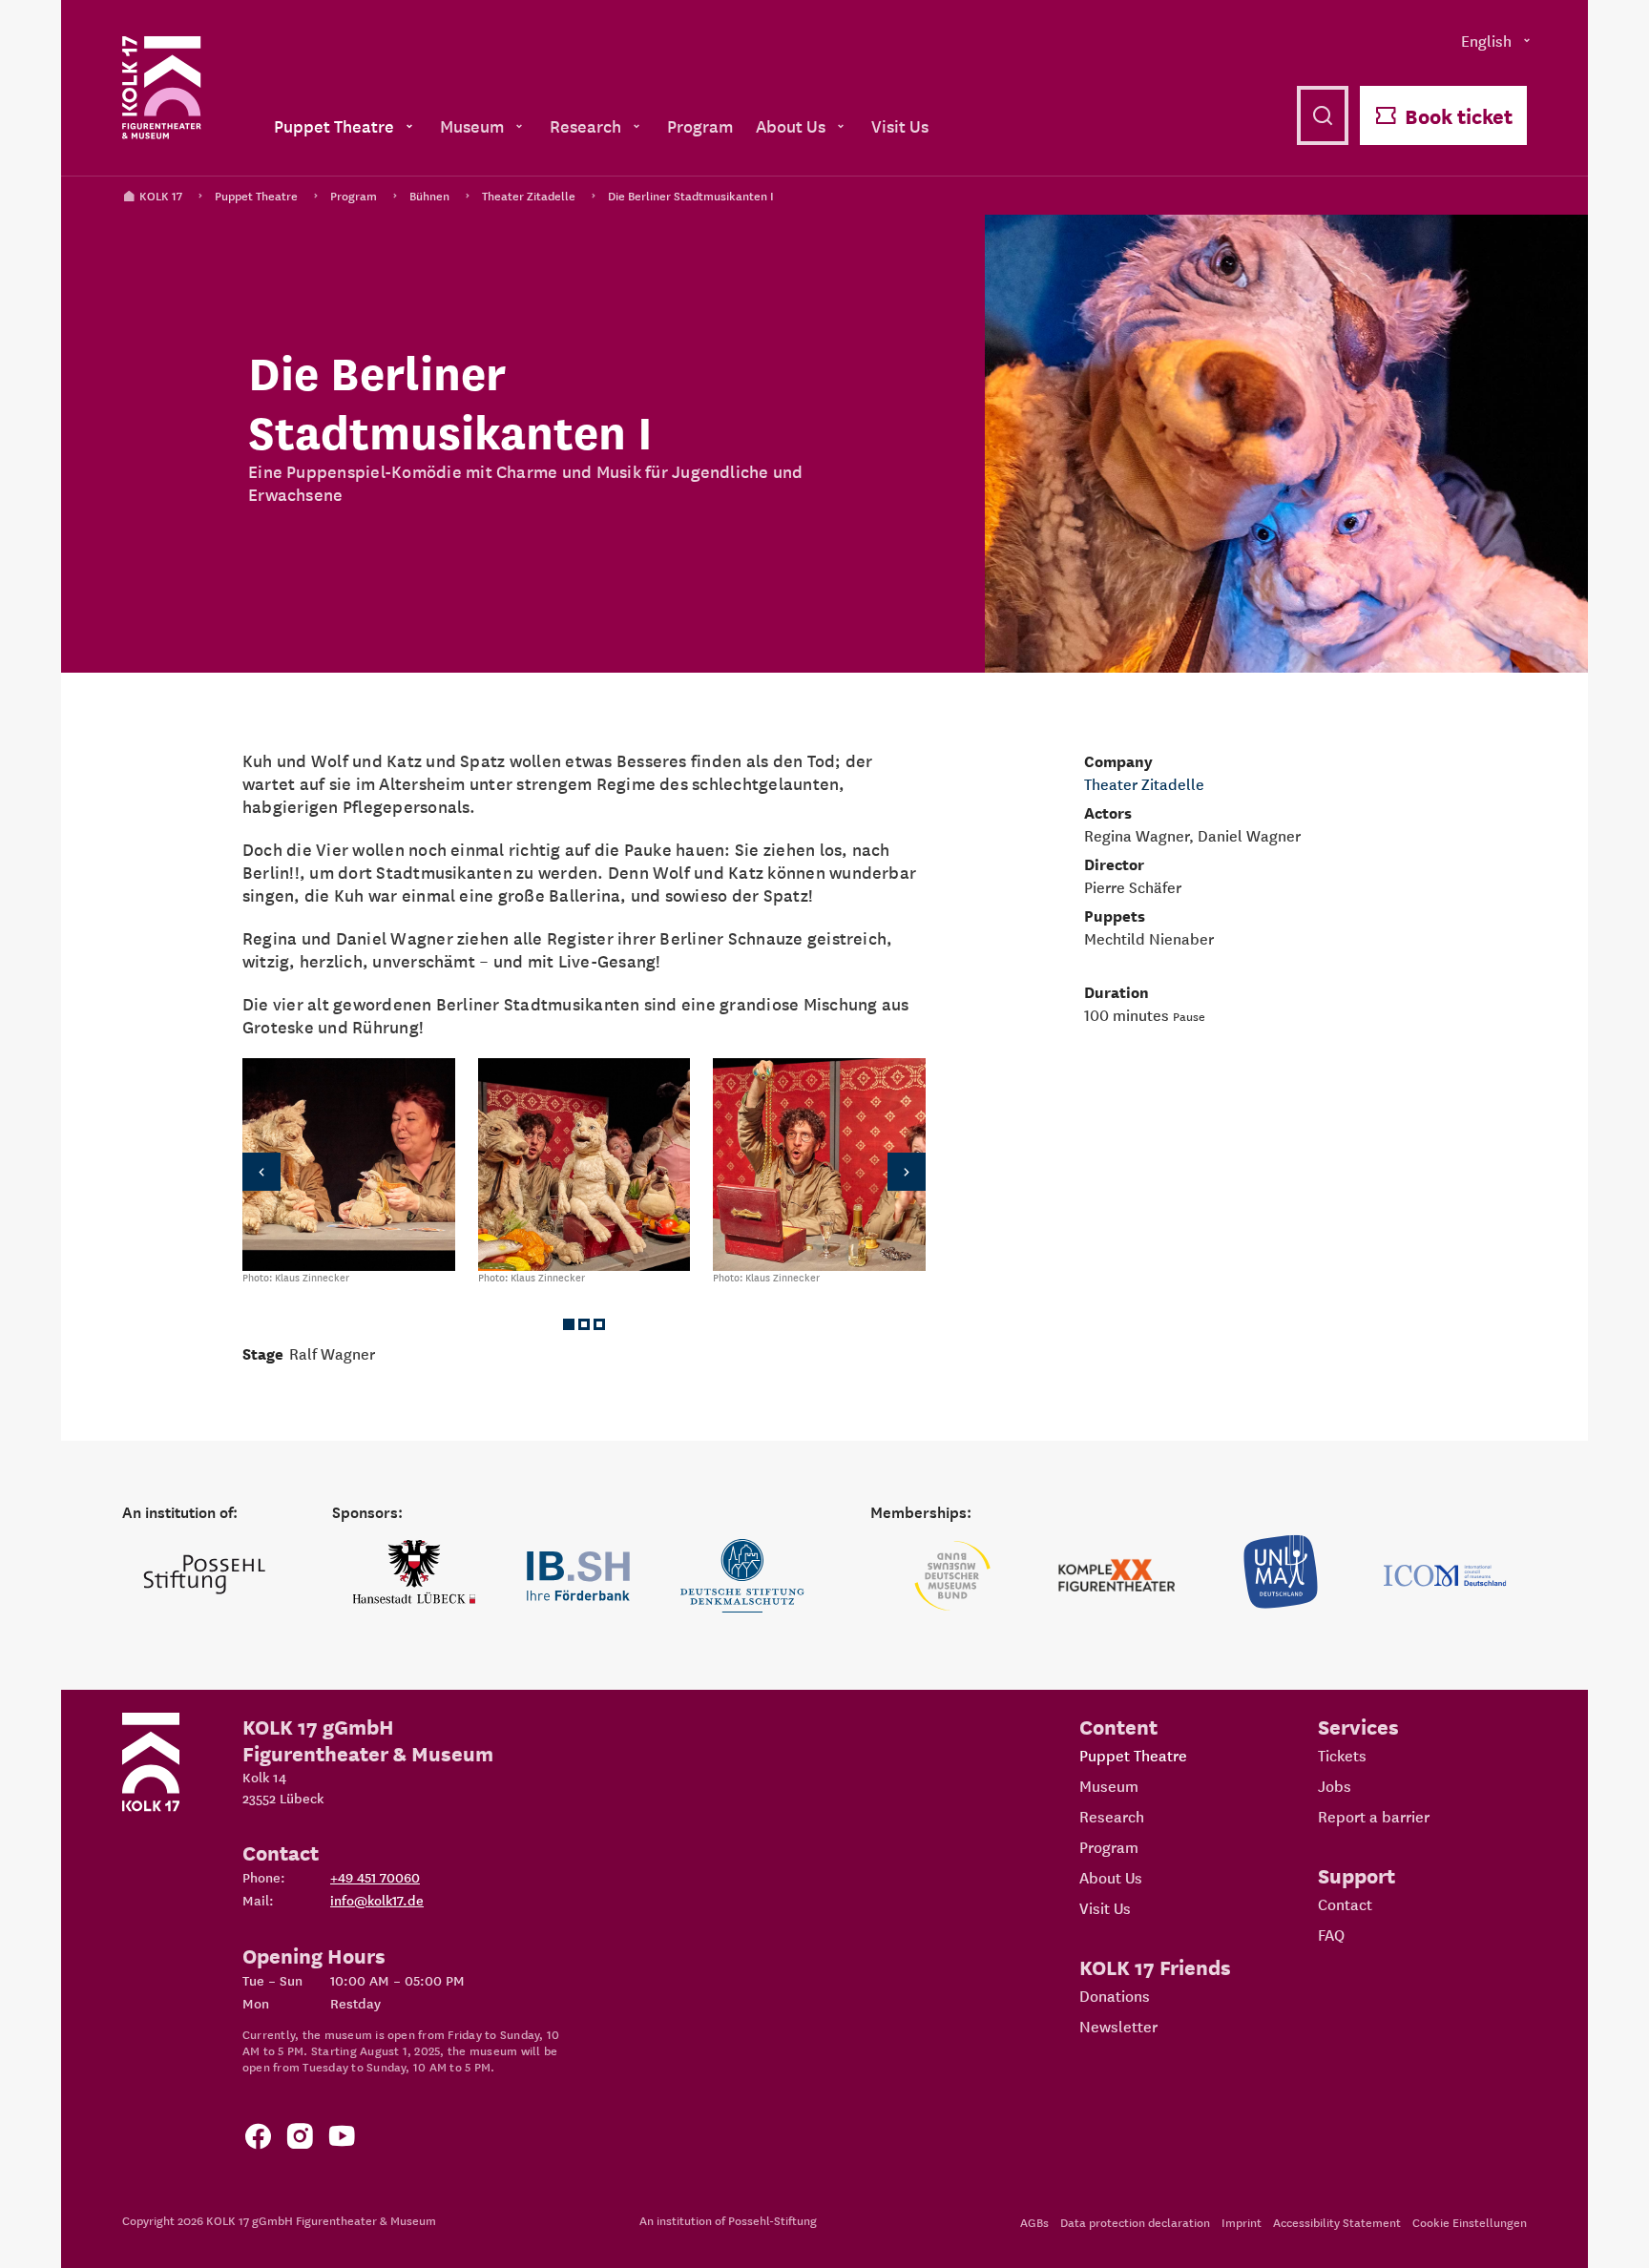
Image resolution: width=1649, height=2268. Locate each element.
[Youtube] (342, 2140)
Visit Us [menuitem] (900, 125)
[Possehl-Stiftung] (204, 1576)
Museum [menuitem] (472, 125)
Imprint (1242, 2222)
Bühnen (429, 195)
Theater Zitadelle (529, 195)
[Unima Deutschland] (1281, 1576)
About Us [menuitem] (791, 125)
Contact (1345, 1904)
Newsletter (1118, 2026)
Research (1112, 1816)
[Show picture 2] (584, 1324)
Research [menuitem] (585, 125)
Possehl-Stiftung (772, 2220)
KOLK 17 (161, 195)
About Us (1111, 1877)
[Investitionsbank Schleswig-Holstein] (578, 1576)
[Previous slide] (273, 1171)
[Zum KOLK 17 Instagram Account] (300, 2140)
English (1486, 40)
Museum (1109, 1785)
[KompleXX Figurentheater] (1117, 1576)
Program (354, 195)
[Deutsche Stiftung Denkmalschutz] (742, 1576)
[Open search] (1323, 115)
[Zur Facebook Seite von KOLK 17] (258, 2140)
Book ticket (1459, 115)
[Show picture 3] (599, 1324)
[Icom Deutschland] (1445, 1576)
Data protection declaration (1135, 2222)
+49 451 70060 (375, 1877)
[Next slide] (895, 1171)
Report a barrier (1374, 1816)
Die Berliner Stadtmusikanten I (691, 195)
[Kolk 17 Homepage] (162, 88)
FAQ (1331, 1934)
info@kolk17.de (377, 1900)
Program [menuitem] (700, 125)
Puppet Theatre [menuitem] (334, 125)
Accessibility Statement (1337, 2222)
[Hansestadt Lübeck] (414, 1576)
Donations (1115, 1995)
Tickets (1342, 1755)
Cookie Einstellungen (1470, 2222)
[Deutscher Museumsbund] (952, 1576)
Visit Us (1105, 1907)
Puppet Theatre (256, 195)
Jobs (1335, 1785)
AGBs (1034, 2222)
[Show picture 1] (569, 1324)
